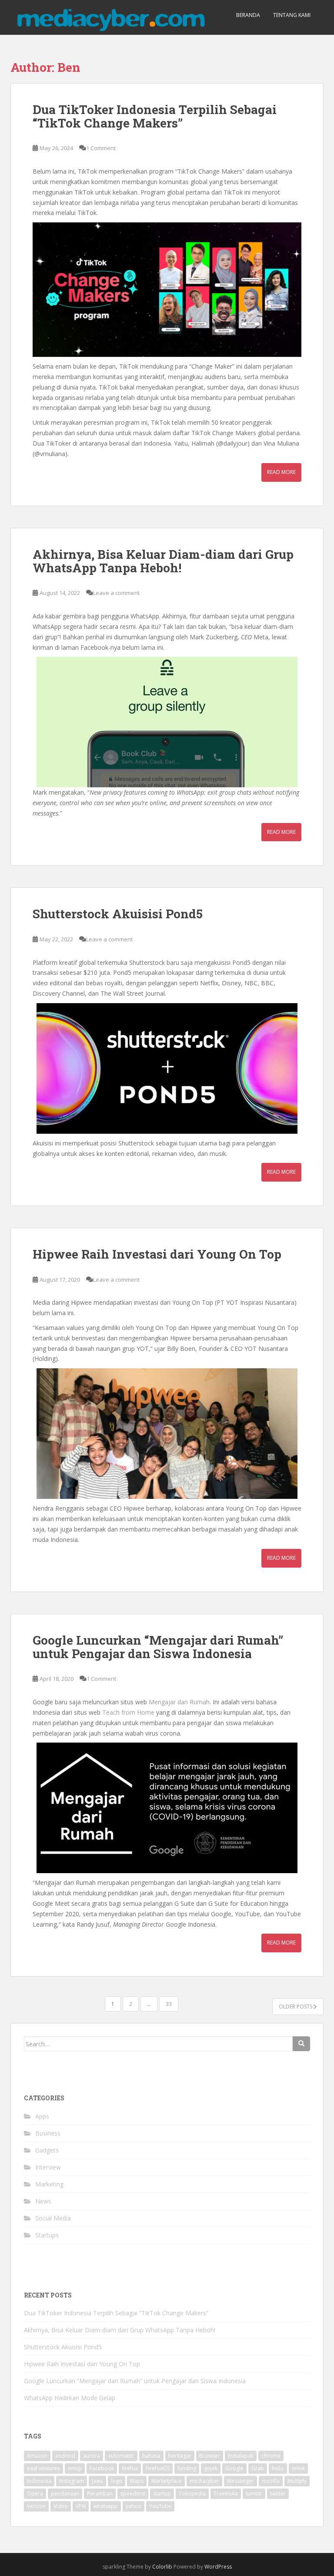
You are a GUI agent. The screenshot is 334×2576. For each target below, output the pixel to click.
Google (234, 2468)
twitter (278, 2494)
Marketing (49, 2184)
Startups (47, 2235)
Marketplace (167, 2481)
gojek (211, 2468)
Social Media (53, 2218)
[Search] (301, 2044)
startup (162, 2494)
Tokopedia (192, 2494)
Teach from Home (128, 1712)
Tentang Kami (292, 15)
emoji (75, 2468)
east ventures (43, 2468)
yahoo (134, 2506)
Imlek (298, 2468)
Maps (137, 2481)
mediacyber (204, 2481)
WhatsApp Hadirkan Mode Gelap (70, 2398)
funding (187, 2468)
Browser (210, 2456)
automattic (121, 2456)
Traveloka (226, 2494)
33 (169, 2004)
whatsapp (106, 2506)
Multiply (297, 2481)
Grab (258, 2468)
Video (61, 2506)
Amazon (37, 2456)
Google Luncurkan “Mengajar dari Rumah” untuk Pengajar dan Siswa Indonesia (158, 1647)
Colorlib (162, 2567)
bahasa (151, 2456)
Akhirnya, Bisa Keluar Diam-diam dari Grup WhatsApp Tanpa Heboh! (163, 561)
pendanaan (65, 2494)
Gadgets (47, 2150)
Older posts (296, 2007)
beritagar (180, 2456)
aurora (92, 2456)
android (65, 2456)
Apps (42, 2116)
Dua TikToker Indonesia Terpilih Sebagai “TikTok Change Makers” (155, 116)
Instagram (72, 2481)
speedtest (133, 2494)
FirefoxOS (158, 2468)
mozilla (271, 2481)
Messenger (240, 2481)
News (43, 2201)
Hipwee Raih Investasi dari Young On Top (157, 1254)
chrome (271, 2456)
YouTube (160, 2506)
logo (117, 2481)
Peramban (100, 2494)
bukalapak (241, 2456)
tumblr (254, 2494)
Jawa (97, 2481)
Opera (35, 2494)
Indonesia (39, 2481)
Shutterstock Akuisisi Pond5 (118, 914)
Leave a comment (116, 593)
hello (278, 2468)
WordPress (218, 2567)
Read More (281, 472)
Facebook (102, 2468)
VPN (81, 2506)
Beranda (248, 15)
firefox (130, 2468)
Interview (48, 2167)
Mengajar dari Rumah (179, 1702)
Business (48, 2133)
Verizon (36, 2506)
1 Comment (101, 148)
